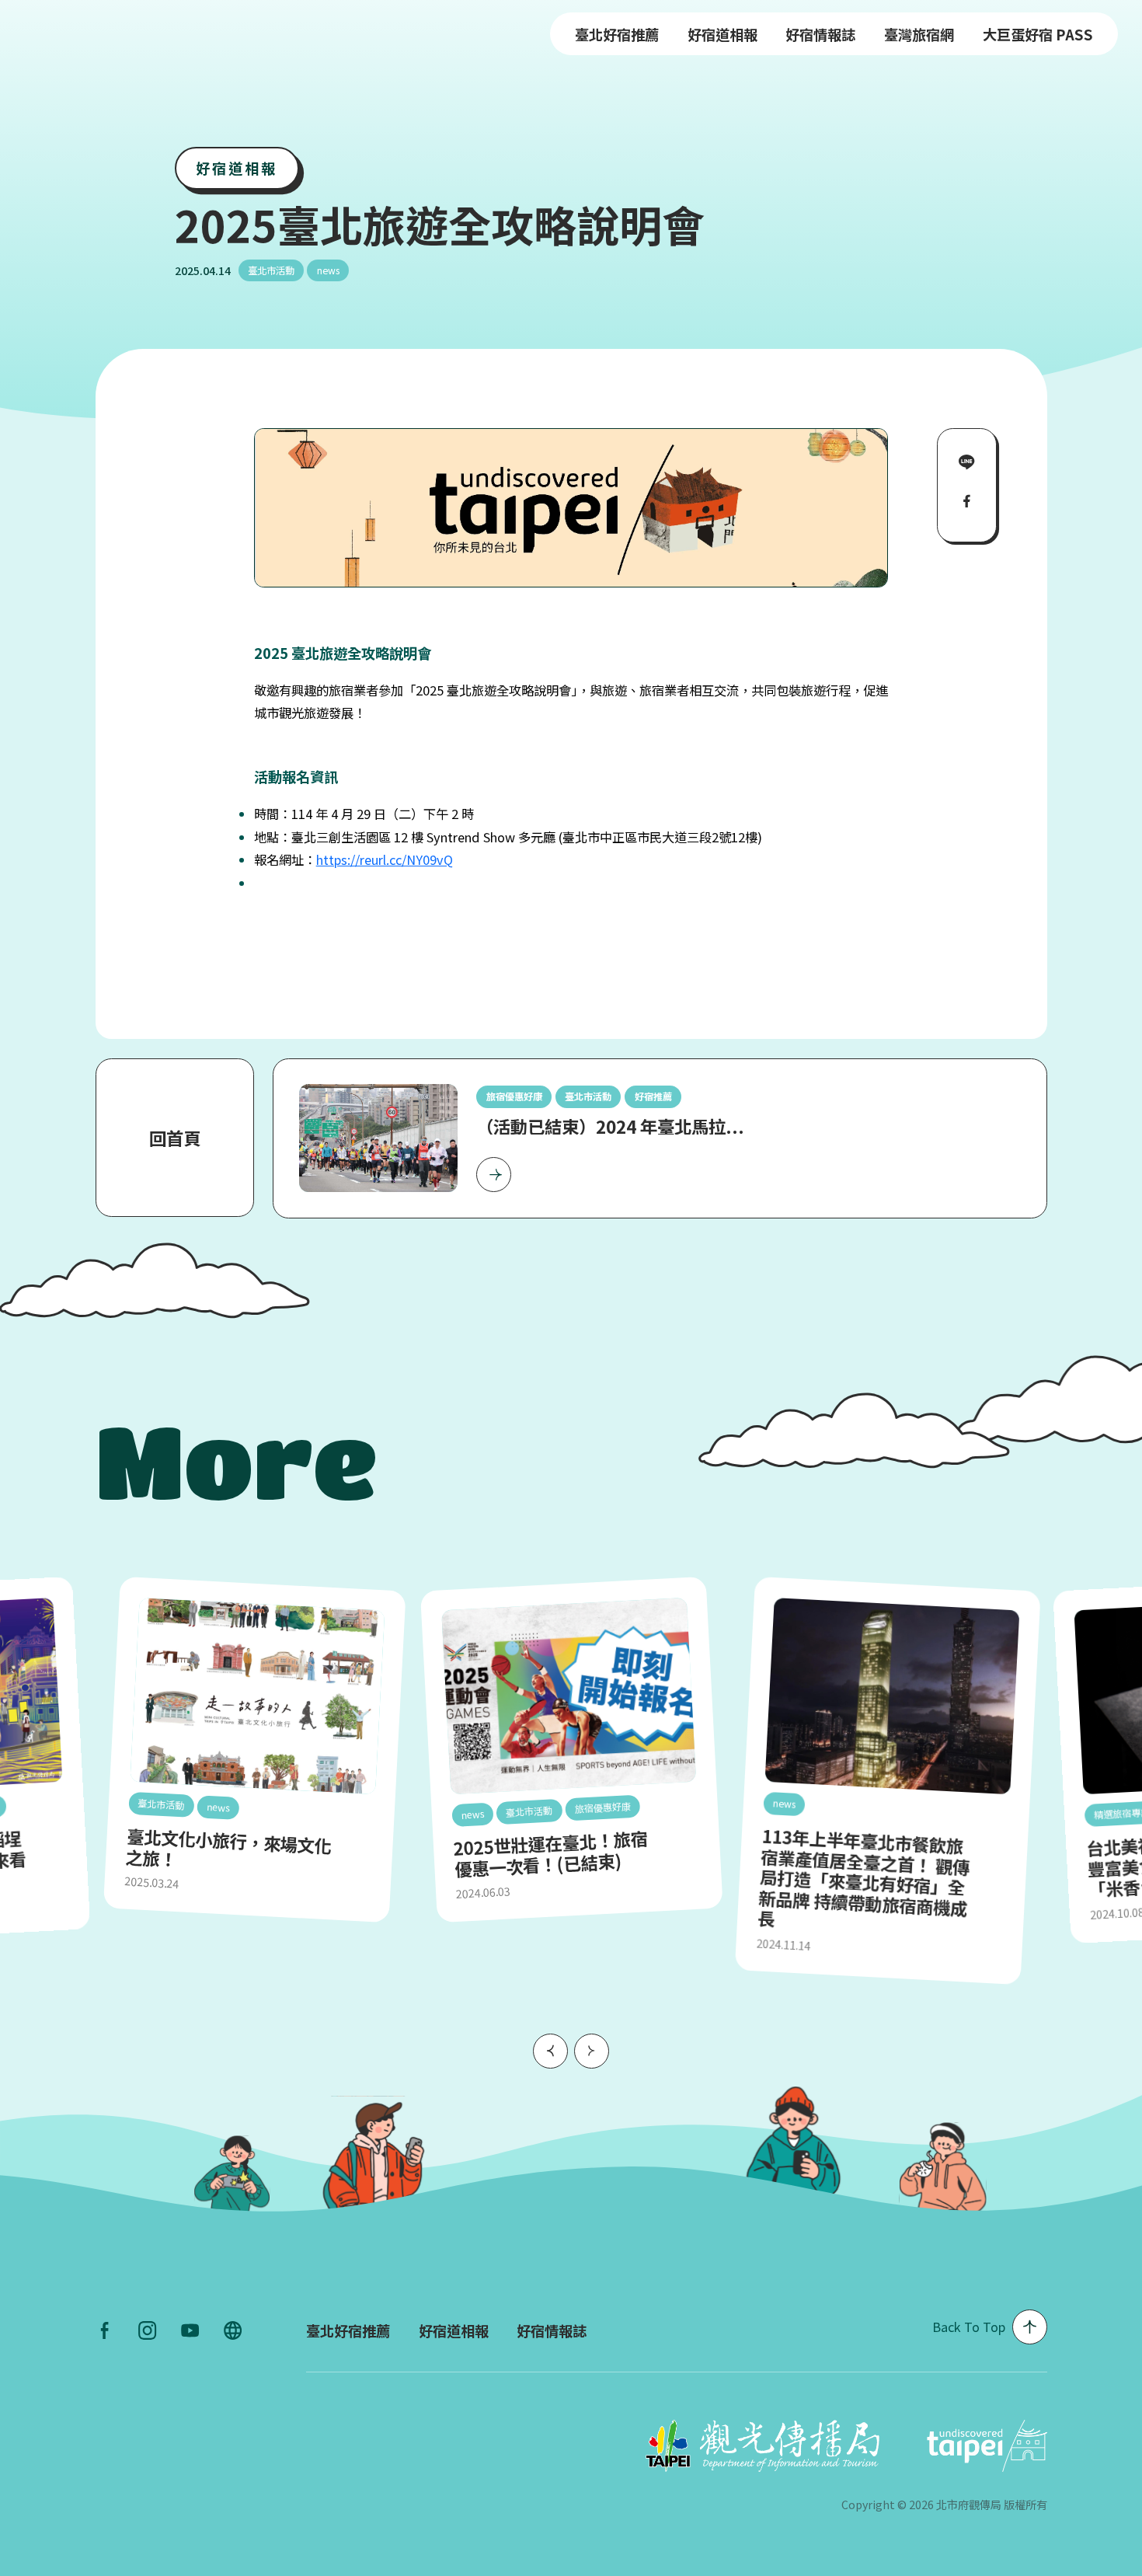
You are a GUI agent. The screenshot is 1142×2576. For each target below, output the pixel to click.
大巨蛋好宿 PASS (1038, 34)
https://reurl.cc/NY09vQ (385, 859)
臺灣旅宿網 (919, 34)
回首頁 (175, 1138)
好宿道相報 (722, 34)
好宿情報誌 (820, 34)
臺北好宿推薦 (617, 34)
